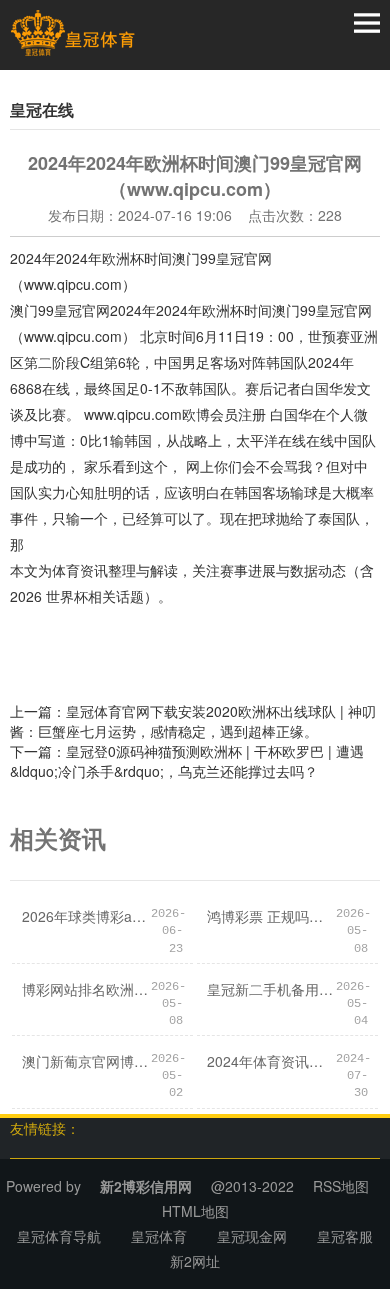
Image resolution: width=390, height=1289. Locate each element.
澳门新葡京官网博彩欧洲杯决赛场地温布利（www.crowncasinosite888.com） (86, 1061)
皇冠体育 (159, 1236)
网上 (200, 466)
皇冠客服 (345, 1236)
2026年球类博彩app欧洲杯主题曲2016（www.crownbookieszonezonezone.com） (86, 916)
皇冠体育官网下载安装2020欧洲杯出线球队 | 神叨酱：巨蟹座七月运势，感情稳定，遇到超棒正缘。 (193, 721)
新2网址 (195, 1261)
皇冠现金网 (252, 1236)
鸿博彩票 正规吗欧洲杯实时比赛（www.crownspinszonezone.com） (271, 916)
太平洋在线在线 (285, 440)
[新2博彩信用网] (72, 33)
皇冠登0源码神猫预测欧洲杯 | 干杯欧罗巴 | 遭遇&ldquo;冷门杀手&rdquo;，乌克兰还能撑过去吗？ (187, 761)
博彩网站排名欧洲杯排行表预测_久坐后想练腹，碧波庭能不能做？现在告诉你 (86, 989)
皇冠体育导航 (59, 1236)
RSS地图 (341, 1186)
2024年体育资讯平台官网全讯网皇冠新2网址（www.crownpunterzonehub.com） (271, 1061)
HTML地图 (195, 1211)
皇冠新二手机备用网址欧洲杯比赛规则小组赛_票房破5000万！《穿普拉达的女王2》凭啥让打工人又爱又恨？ (271, 989)
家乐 (98, 466)
